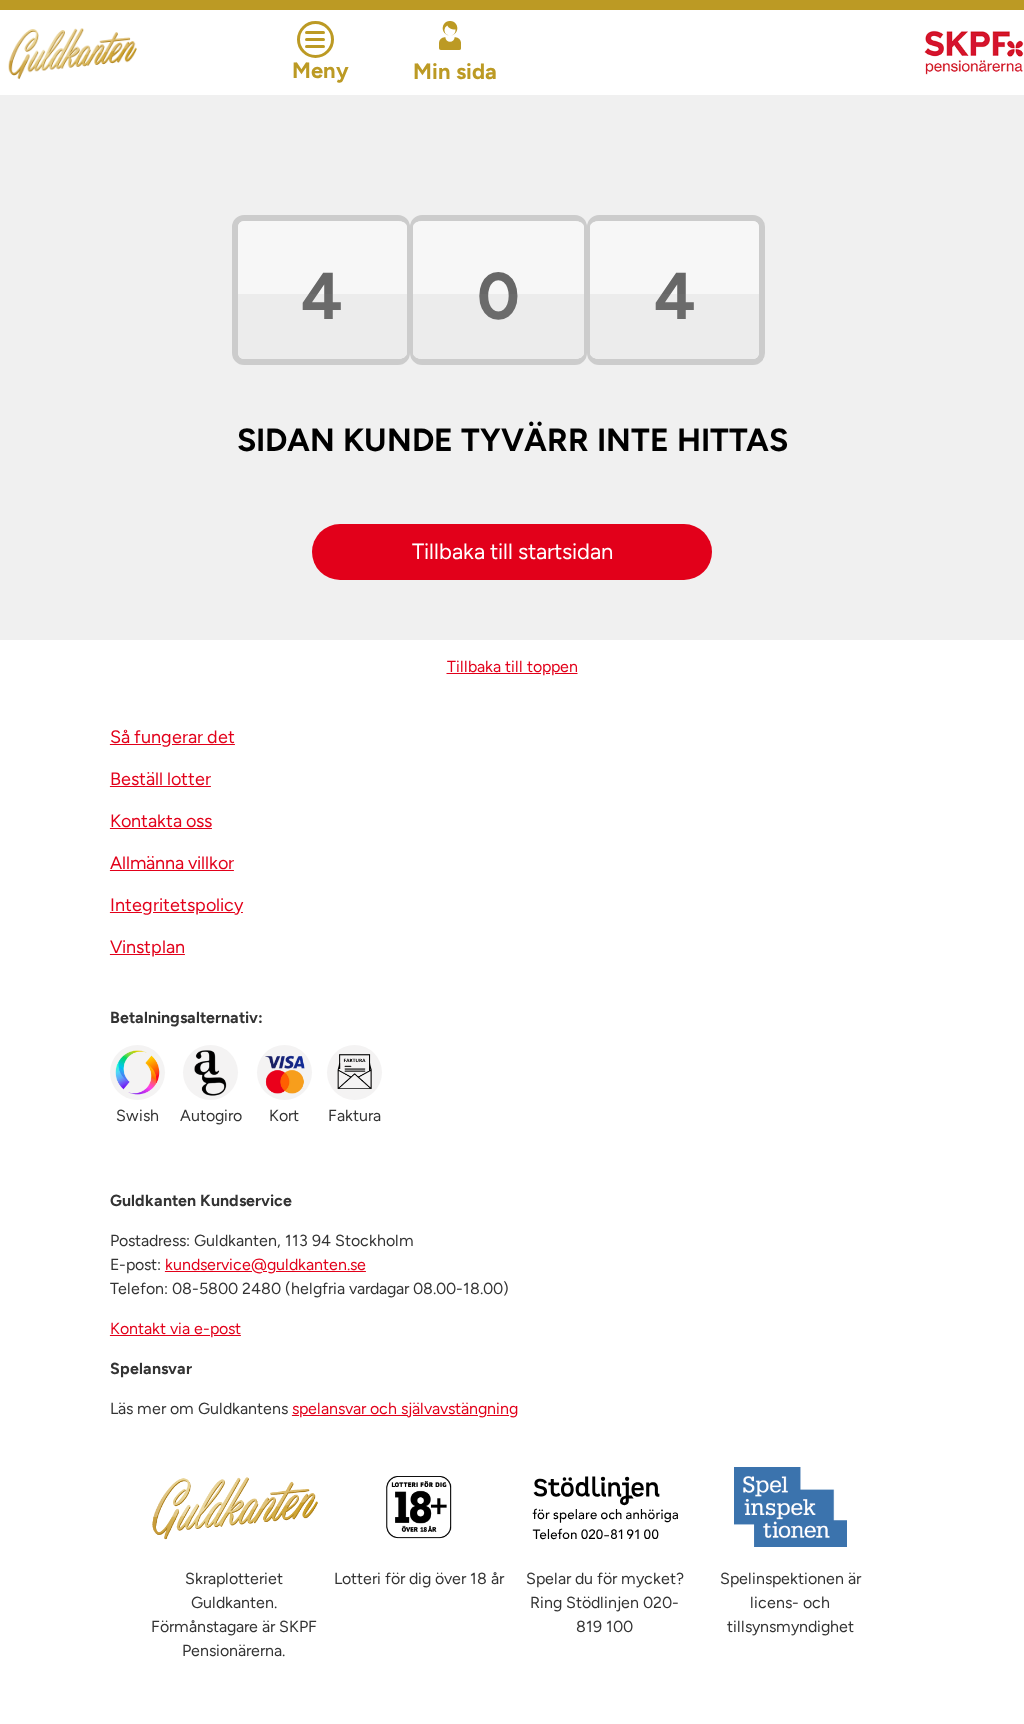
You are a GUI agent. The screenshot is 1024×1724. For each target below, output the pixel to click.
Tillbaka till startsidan (512, 551)
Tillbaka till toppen (512, 666)
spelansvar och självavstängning (405, 1408)
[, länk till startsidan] (125, 52)
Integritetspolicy (176, 905)
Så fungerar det (172, 737)
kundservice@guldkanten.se (265, 1264)
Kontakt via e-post (175, 1328)
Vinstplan (147, 947)
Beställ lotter (160, 779)
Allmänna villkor (172, 863)
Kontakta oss (161, 821)
